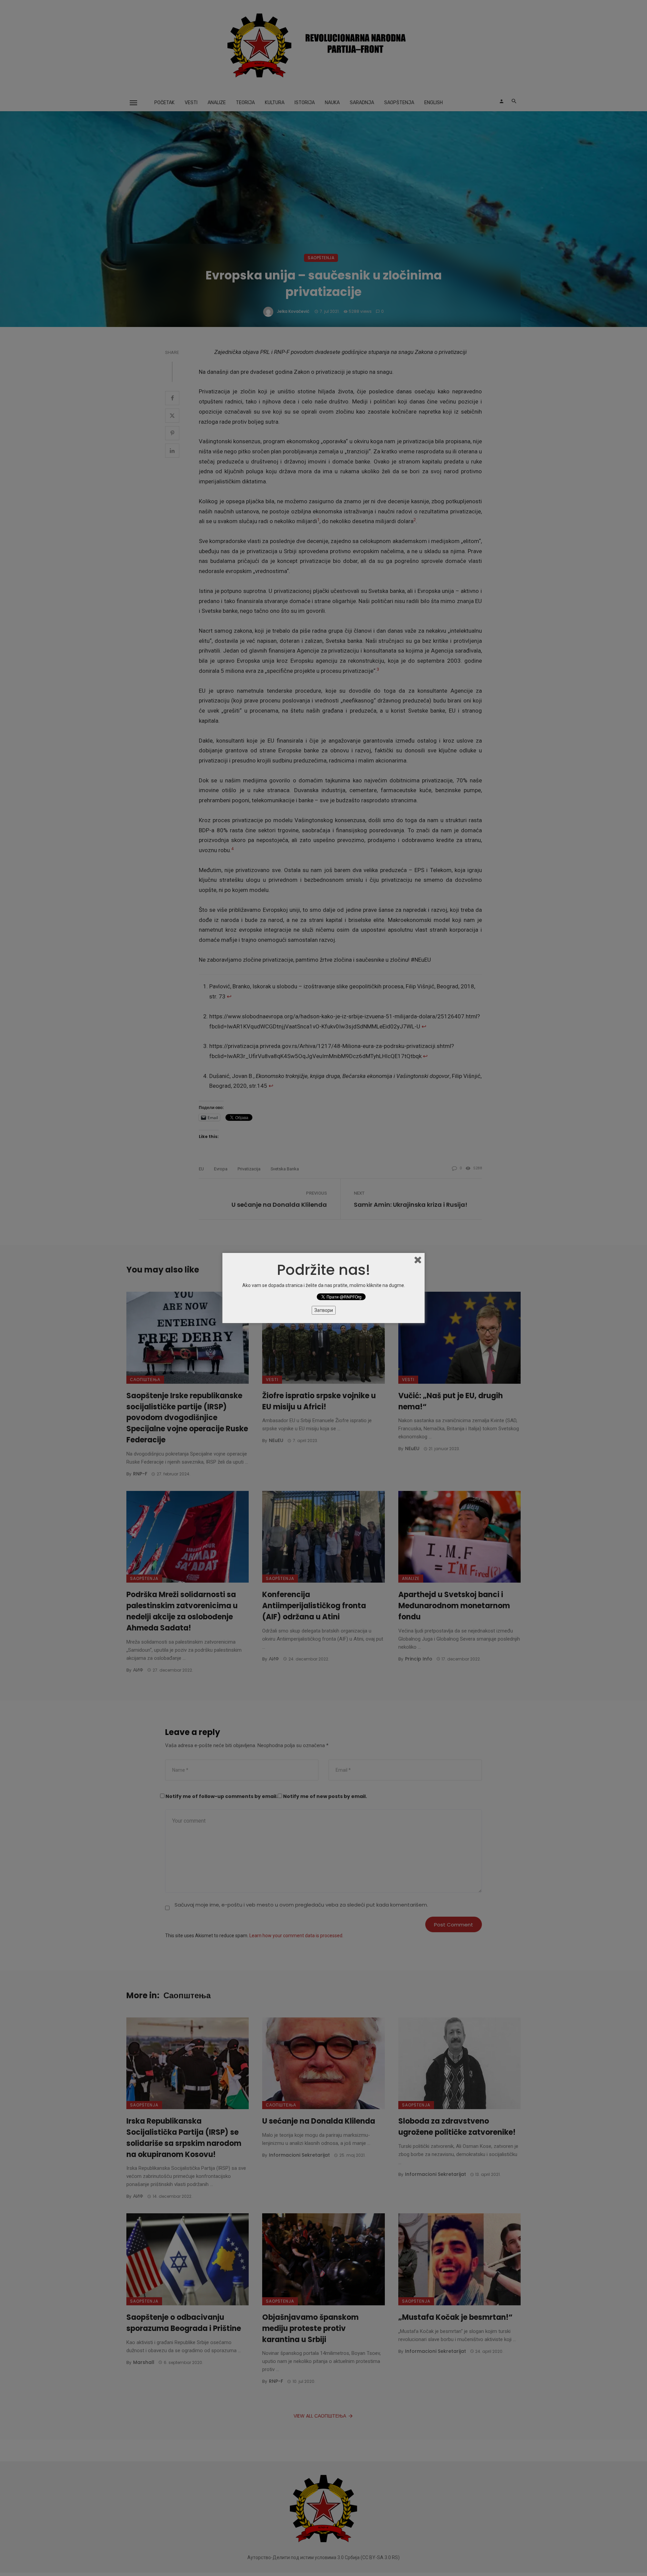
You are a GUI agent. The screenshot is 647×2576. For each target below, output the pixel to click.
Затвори (324, 1310)
